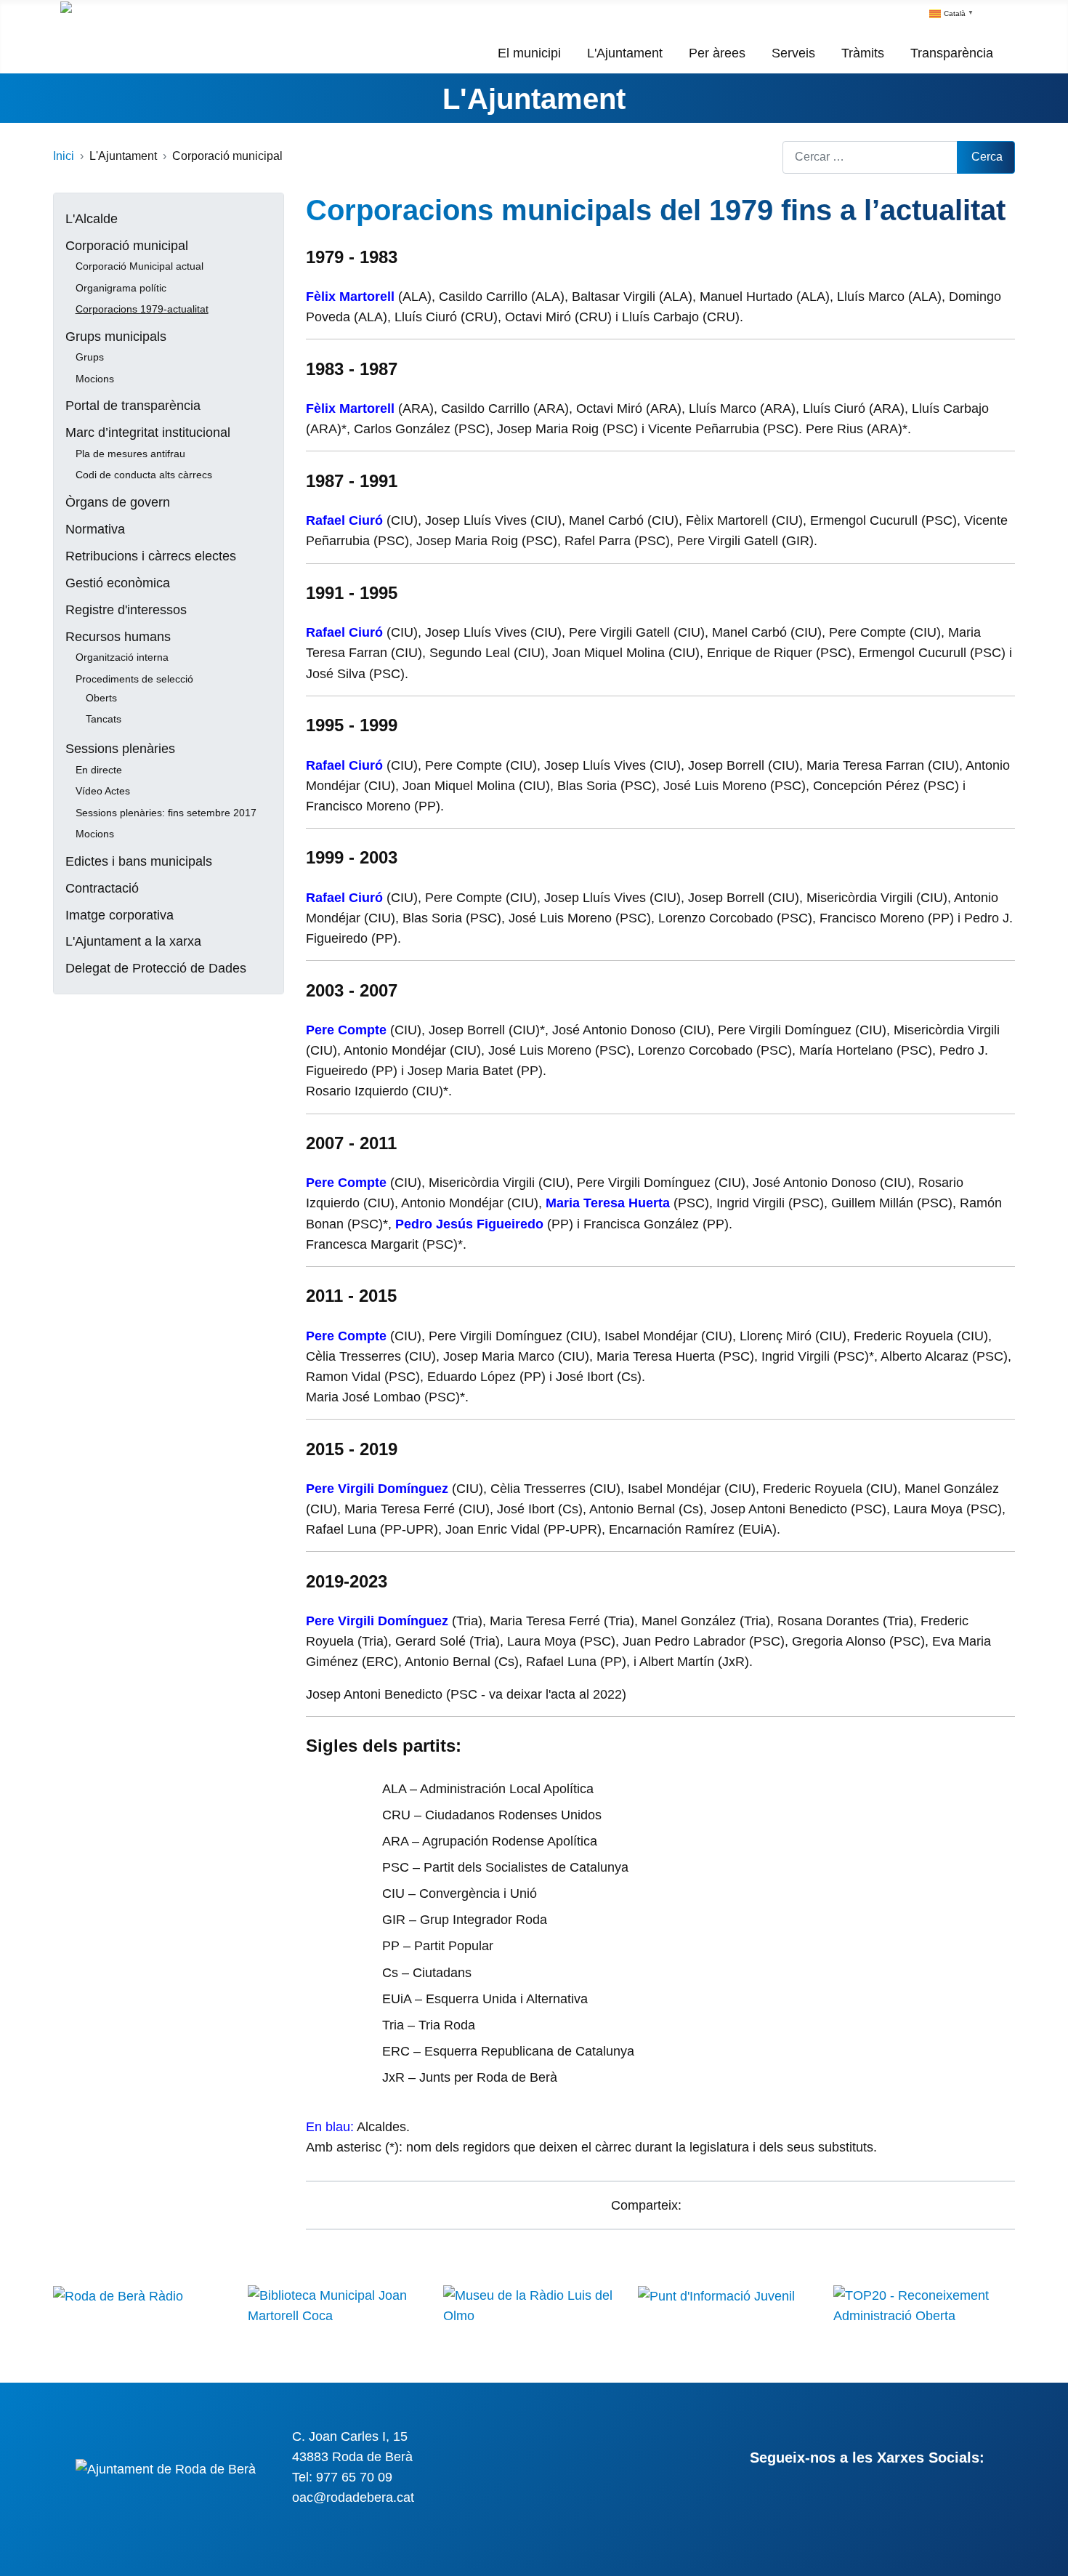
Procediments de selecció (134, 679)
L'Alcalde (92, 219)
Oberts (101, 698)
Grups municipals (116, 337)
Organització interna (122, 657)
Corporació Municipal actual (139, 266)
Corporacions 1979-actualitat (142, 309)
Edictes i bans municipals (139, 861)
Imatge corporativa (120, 915)
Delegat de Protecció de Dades (156, 968)
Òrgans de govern (118, 502)
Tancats (104, 719)
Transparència (952, 53)
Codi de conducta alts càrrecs (144, 475)
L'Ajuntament (625, 53)
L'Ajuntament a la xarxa (133, 941)
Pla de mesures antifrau (130, 454)
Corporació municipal (127, 246)
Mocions (95, 379)
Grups (90, 357)
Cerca (987, 157)
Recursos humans (118, 637)
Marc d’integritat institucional (148, 432)
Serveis (793, 53)
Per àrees (717, 53)
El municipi (529, 53)
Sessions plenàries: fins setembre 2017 (166, 813)
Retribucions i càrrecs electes (151, 556)
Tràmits (863, 53)
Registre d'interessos (126, 610)
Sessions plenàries (120, 749)
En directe (99, 770)
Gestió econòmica (118, 583)
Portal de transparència (133, 406)
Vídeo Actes (103, 791)
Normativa (95, 529)
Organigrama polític (121, 288)
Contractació (102, 888)
